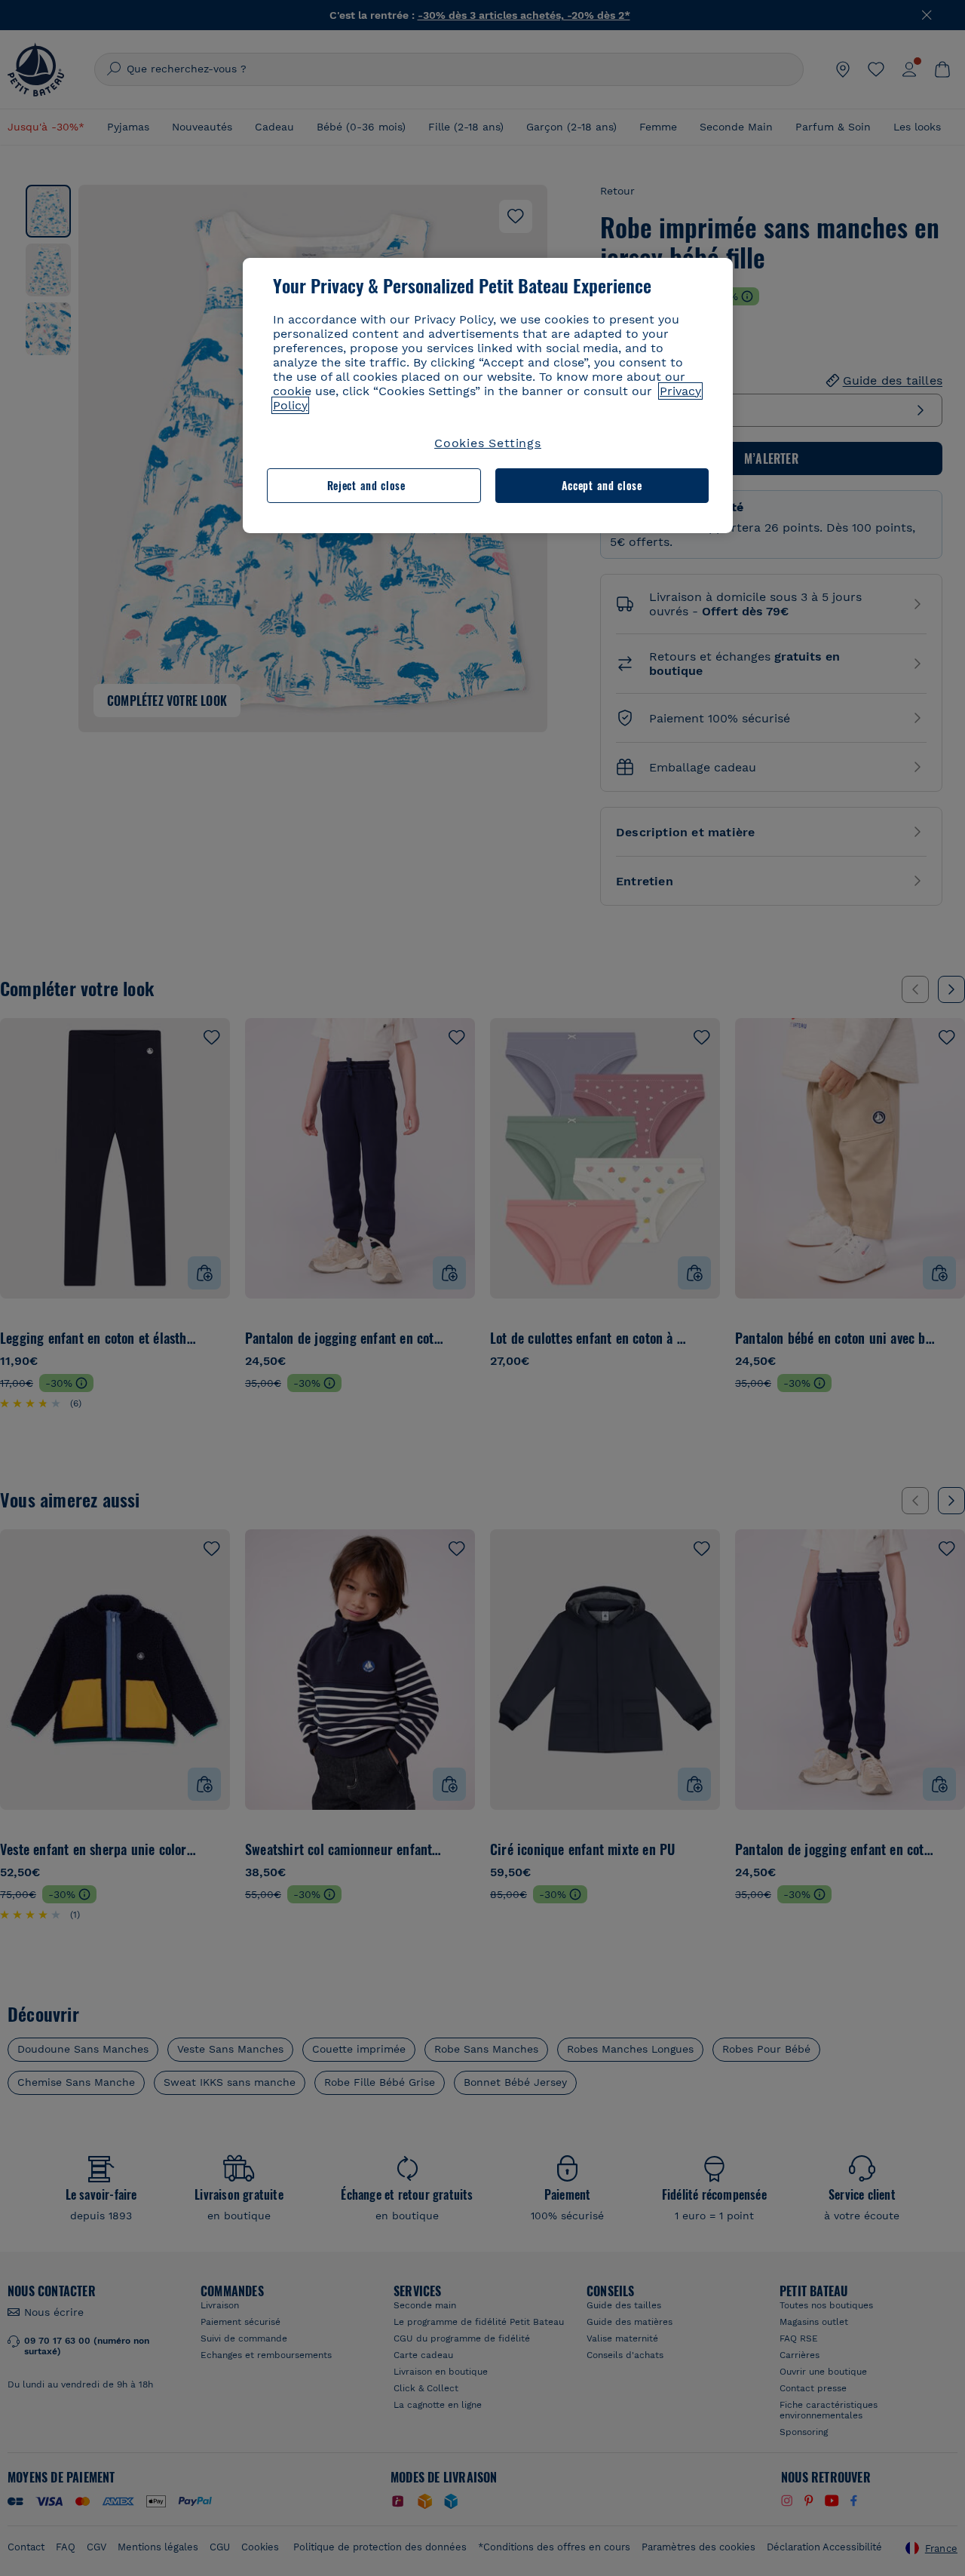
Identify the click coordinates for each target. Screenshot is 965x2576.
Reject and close (366, 485)
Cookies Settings (488, 443)
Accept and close (602, 485)
